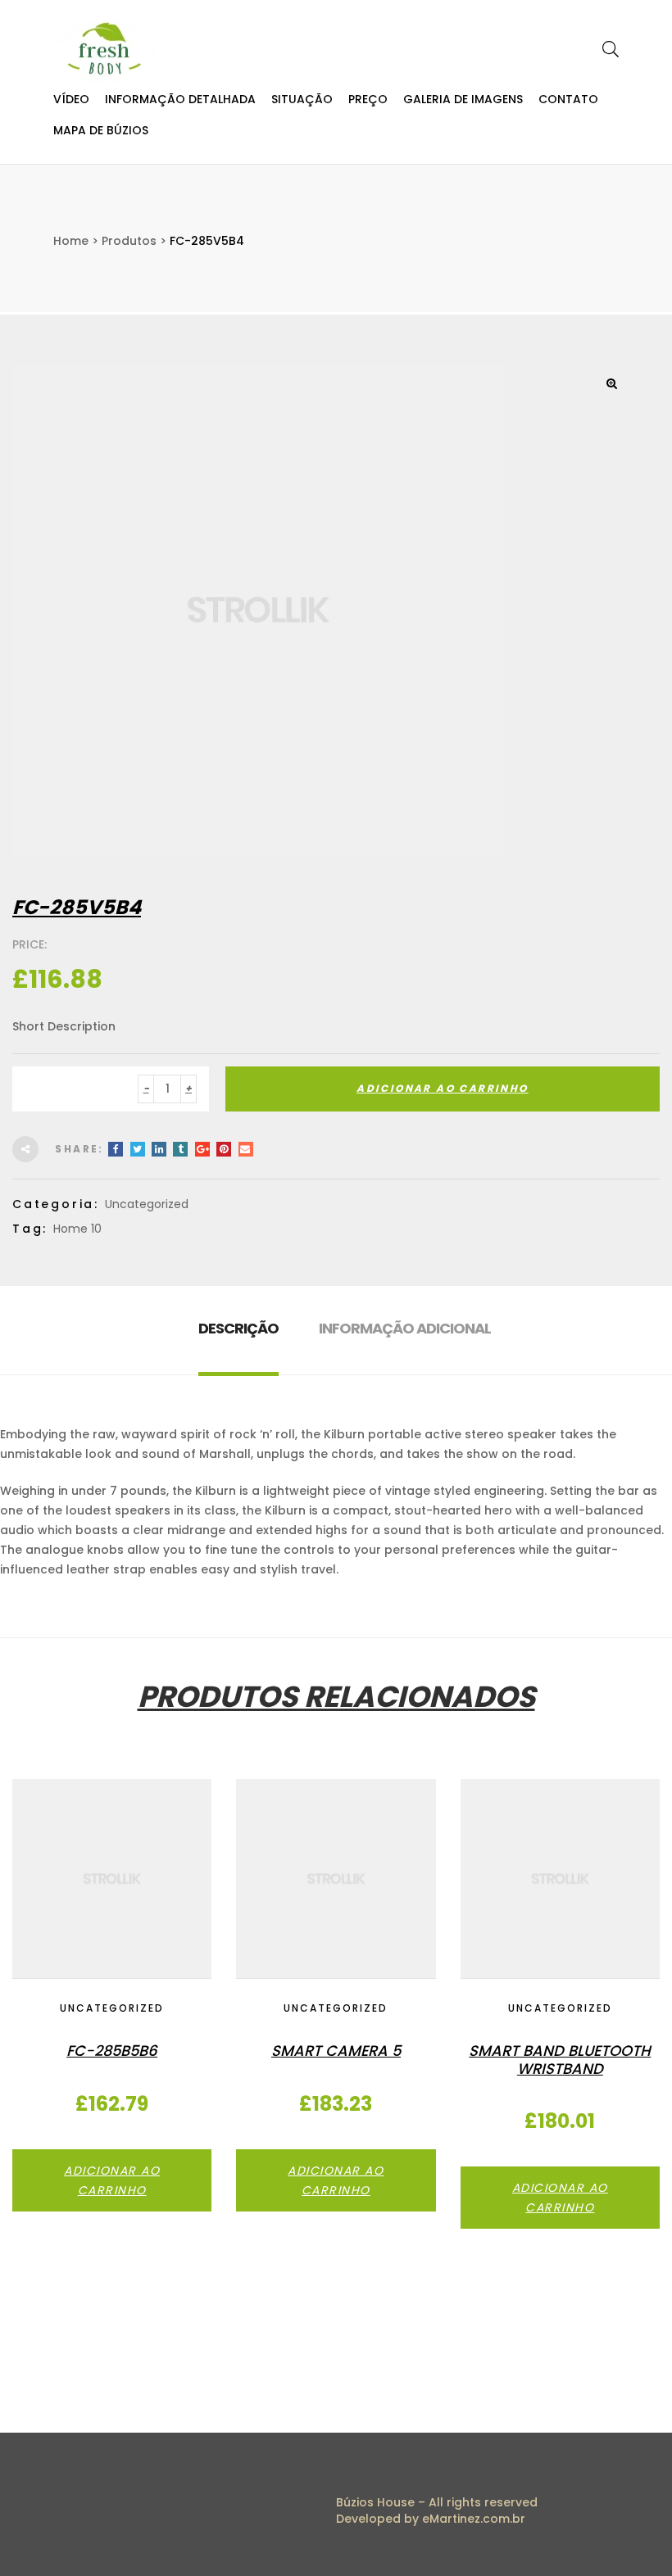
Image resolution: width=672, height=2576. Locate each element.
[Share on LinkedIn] (159, 1149)
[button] (611, 383)
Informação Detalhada (180, 99)
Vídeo (71, 99)
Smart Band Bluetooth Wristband (560, 2060)
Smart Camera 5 (336, 2051)
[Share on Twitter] (138, 1149)
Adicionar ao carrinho (442, 1088)
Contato (568, 99)
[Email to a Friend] (246, 1149)
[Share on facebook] (116, 1149)
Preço (368, 99)
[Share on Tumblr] (180, 1149)
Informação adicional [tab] (405, 1328)
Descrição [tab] (238, 1328)
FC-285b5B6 (112, 2051)
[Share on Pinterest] (224, 1149)
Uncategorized (147, 1204)
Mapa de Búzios (101, 130)
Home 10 (77, 1229)
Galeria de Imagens (463, 99)
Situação (302, 99)
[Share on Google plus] (202, 1149)
